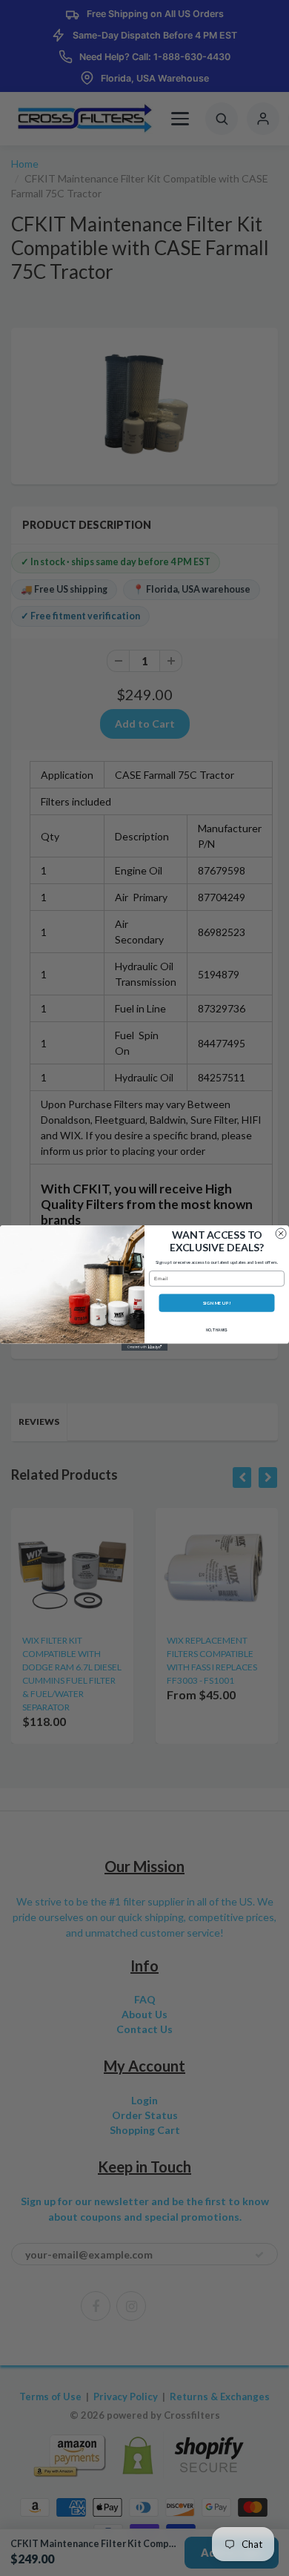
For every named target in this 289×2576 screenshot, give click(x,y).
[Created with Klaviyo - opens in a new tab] (144, 1347)
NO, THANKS (217, 1330)
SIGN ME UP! (217, 1303)
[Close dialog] (281, 1233)
